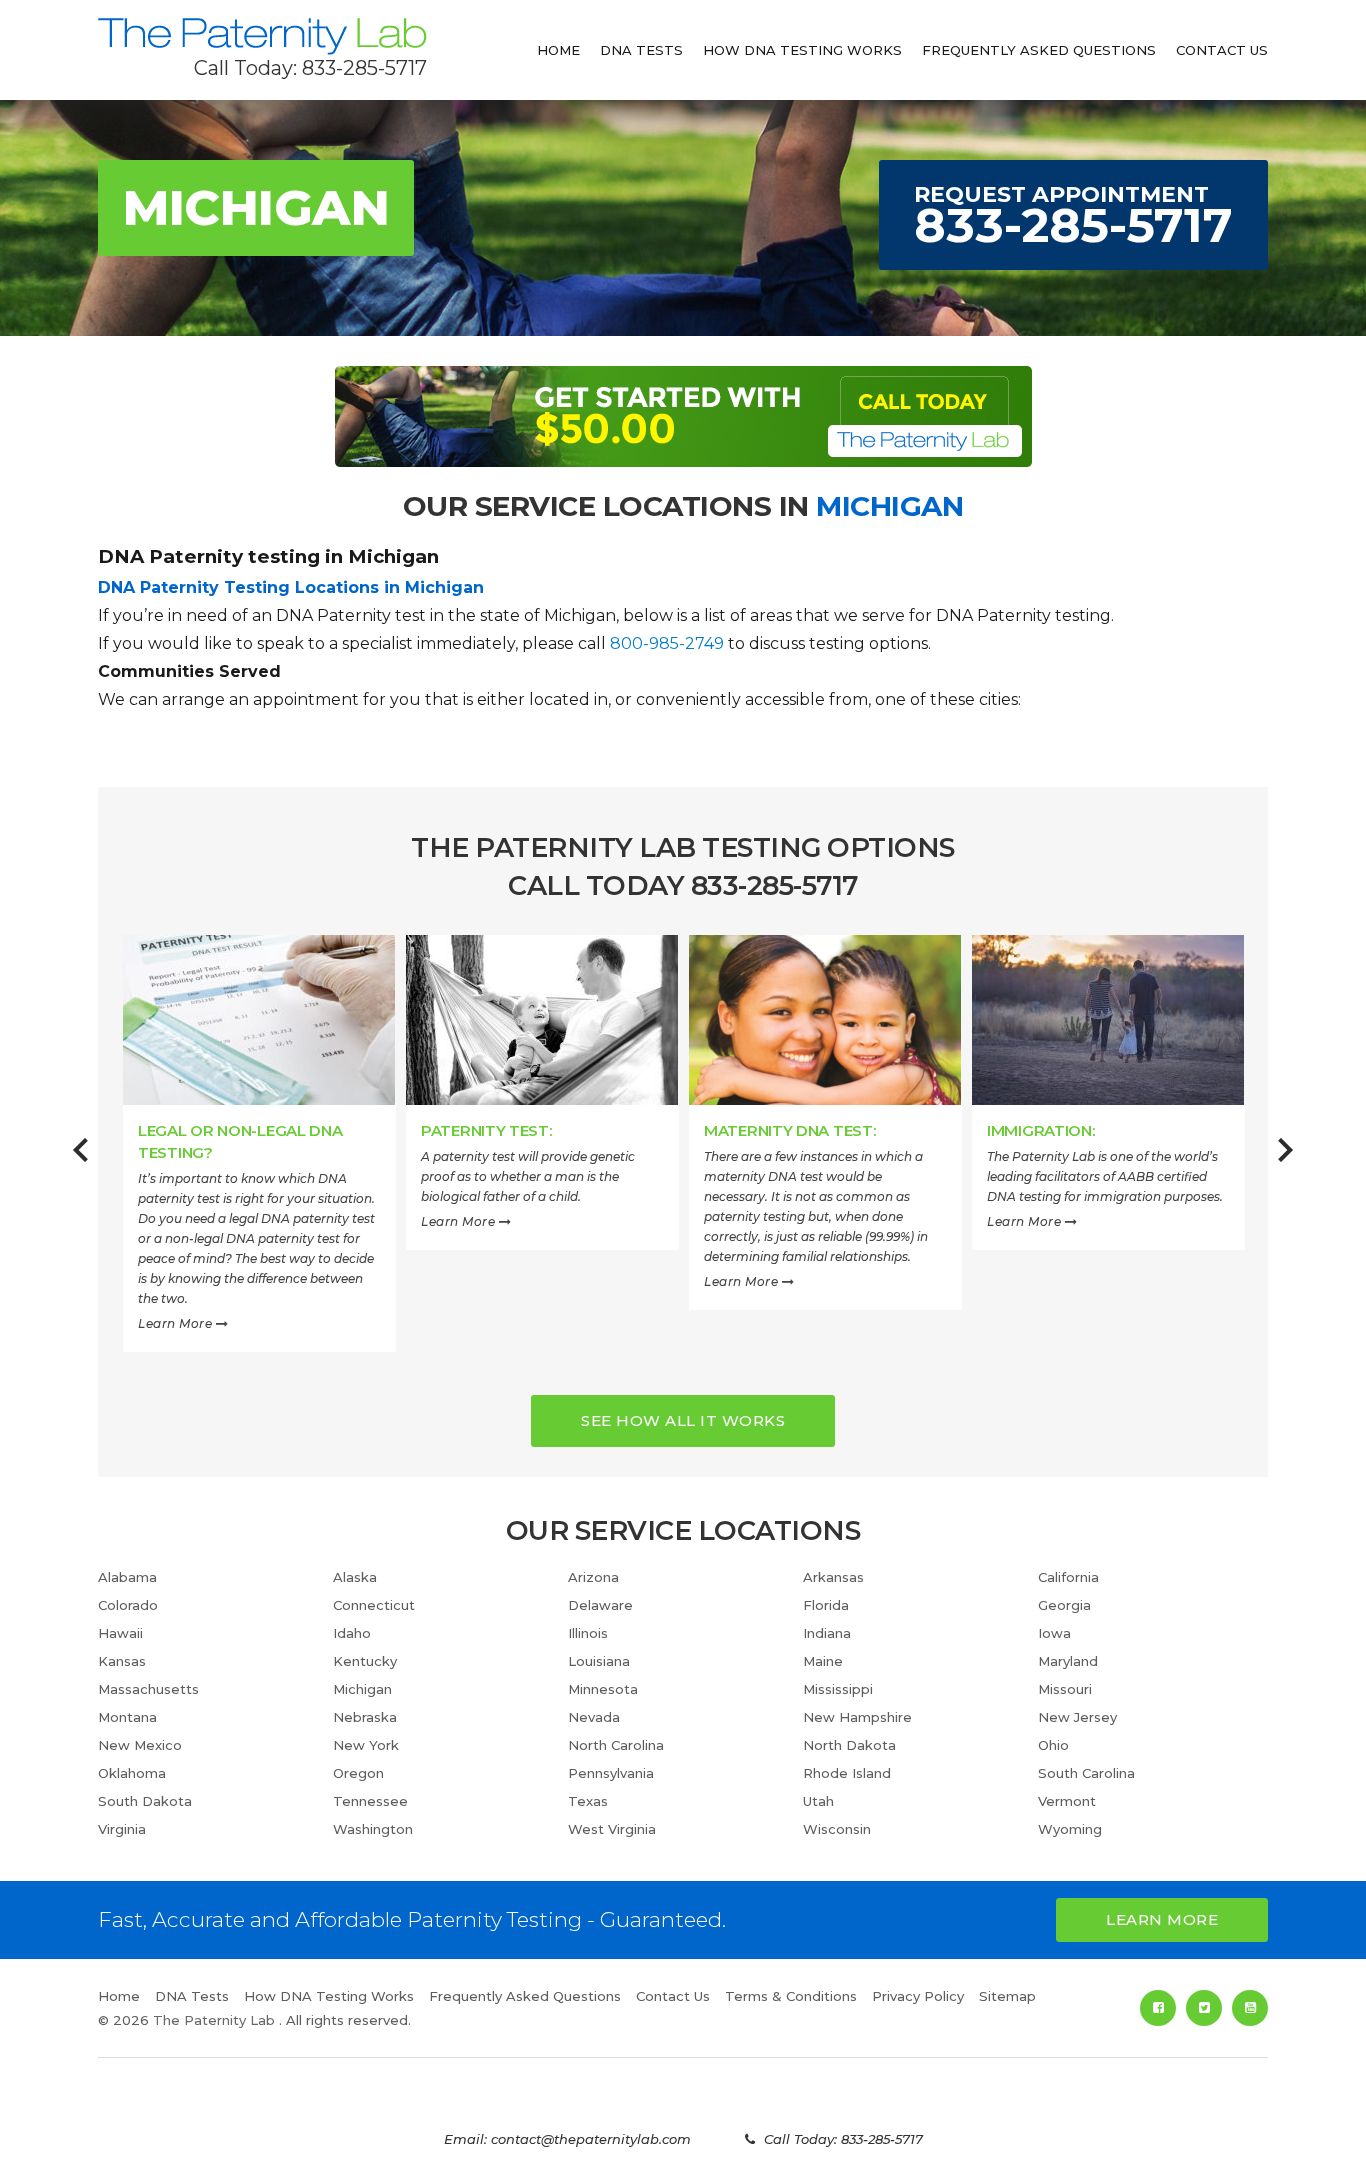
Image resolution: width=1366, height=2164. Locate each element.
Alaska (355, 1577)
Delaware (600, 1605)
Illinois (588, 1633)
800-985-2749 (667, 643)
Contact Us (1222, 50)
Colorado (128, 1605)
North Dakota (849, 1745)
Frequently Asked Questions (1039, 50)
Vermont (1067, 1801)
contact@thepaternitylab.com (591, 2139)
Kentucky (365, 1661)
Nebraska (365, 1717)
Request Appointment (1073, 217)
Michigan (362, 1689)
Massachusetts (148, 1689)
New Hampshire (857, 1717)
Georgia (1064, 1605)
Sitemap (1007, 1996)
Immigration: (1040, 1130)
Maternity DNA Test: (789, 1130)
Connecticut (374, 1605)
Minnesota (603, 1689)
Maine (823, 1661)
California (1068, 1577)
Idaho (352, 1633)
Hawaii (120, 1633)
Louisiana (599, 1661)
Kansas (122, 1661)
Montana (127, 1717)
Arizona (593, 1577)
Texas (588, 1801)
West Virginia (612, 1829)
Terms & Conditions (791, 1996)
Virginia (122, 1829)
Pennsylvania (611, 1773)
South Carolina (1086, 1773)
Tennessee (370, 1801)
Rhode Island (847, 1773)
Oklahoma (132, 1773)
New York (366, 1745)
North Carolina (616, 1745)
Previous (80, 1161)
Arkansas (833, 1577)
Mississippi (838, 1689)
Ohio (1053, 1745)
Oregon (358, 1773)
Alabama (127, 1577)
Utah (818, 1801)
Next (1285, 1161)
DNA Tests (641, 50)
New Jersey (1077, 1717)
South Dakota (145, 1801)
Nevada (594, 1717)
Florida (826, 1605)
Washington (373, 1829)
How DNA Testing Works (802, 50)
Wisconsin (837, 1829)
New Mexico (140, 1745)
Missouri (1065, 1689)
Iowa (1054, 1633)
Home (558, 50)
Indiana (827, 1633)
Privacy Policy (918, 1996)
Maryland (1068, 1661)
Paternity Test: (486, 1130)
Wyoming (1070, 1829)
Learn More (177, 1323)
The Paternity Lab (262, 36)
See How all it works (683, 1420)
